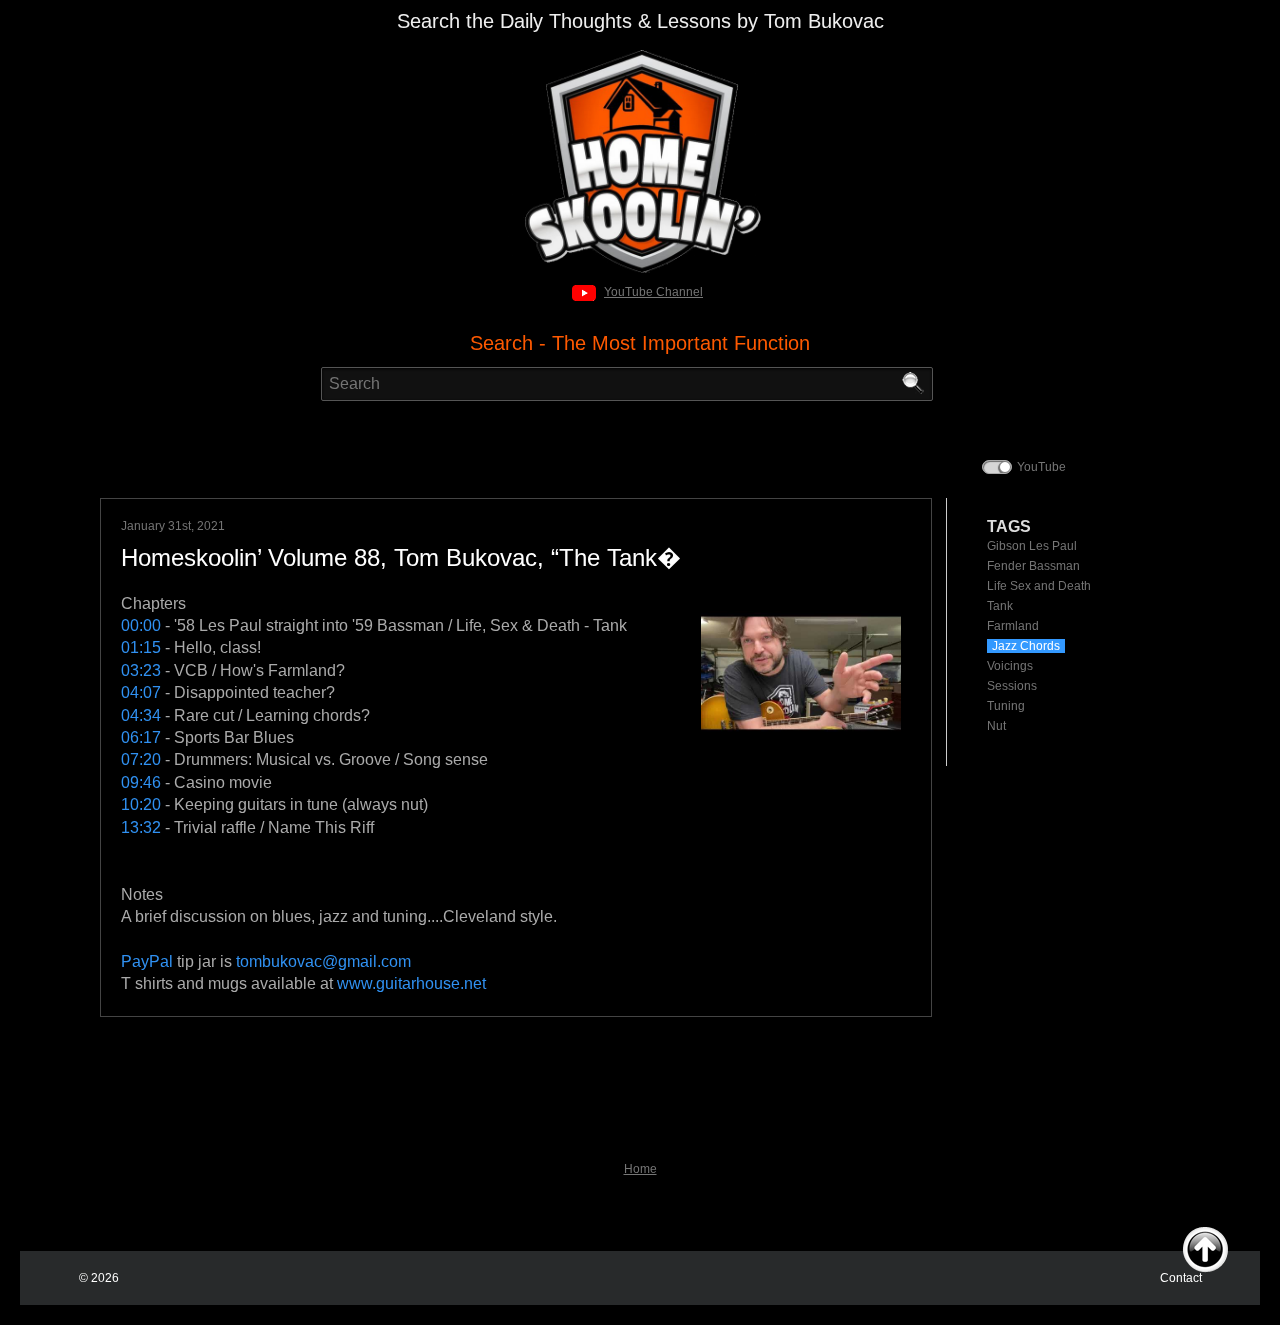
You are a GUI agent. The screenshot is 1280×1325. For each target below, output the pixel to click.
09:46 (141, 782)
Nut (996, 726)
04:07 (141, 692)
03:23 (141, 670)
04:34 (141, 715)
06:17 (141, 737)
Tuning (1006, 706)
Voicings (1010, 666)
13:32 (141, 827)
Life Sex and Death (1039, 586)
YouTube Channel (653, 292)
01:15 (141, 647)
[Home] (640, 55)
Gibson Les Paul (1032, 546)
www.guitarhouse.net (411, 983)
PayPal (147, 961)
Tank (1000, 606)
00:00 (141, 625)
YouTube (1041, 467)
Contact (1181, 1278)
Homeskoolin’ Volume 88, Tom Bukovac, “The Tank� (401, 557)
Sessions (1012, 686)
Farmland (1013, 626)
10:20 (141, 804)
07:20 (141, 759)
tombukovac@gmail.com (323, 961)
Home (640, 1169)
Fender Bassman (1033, 566)
